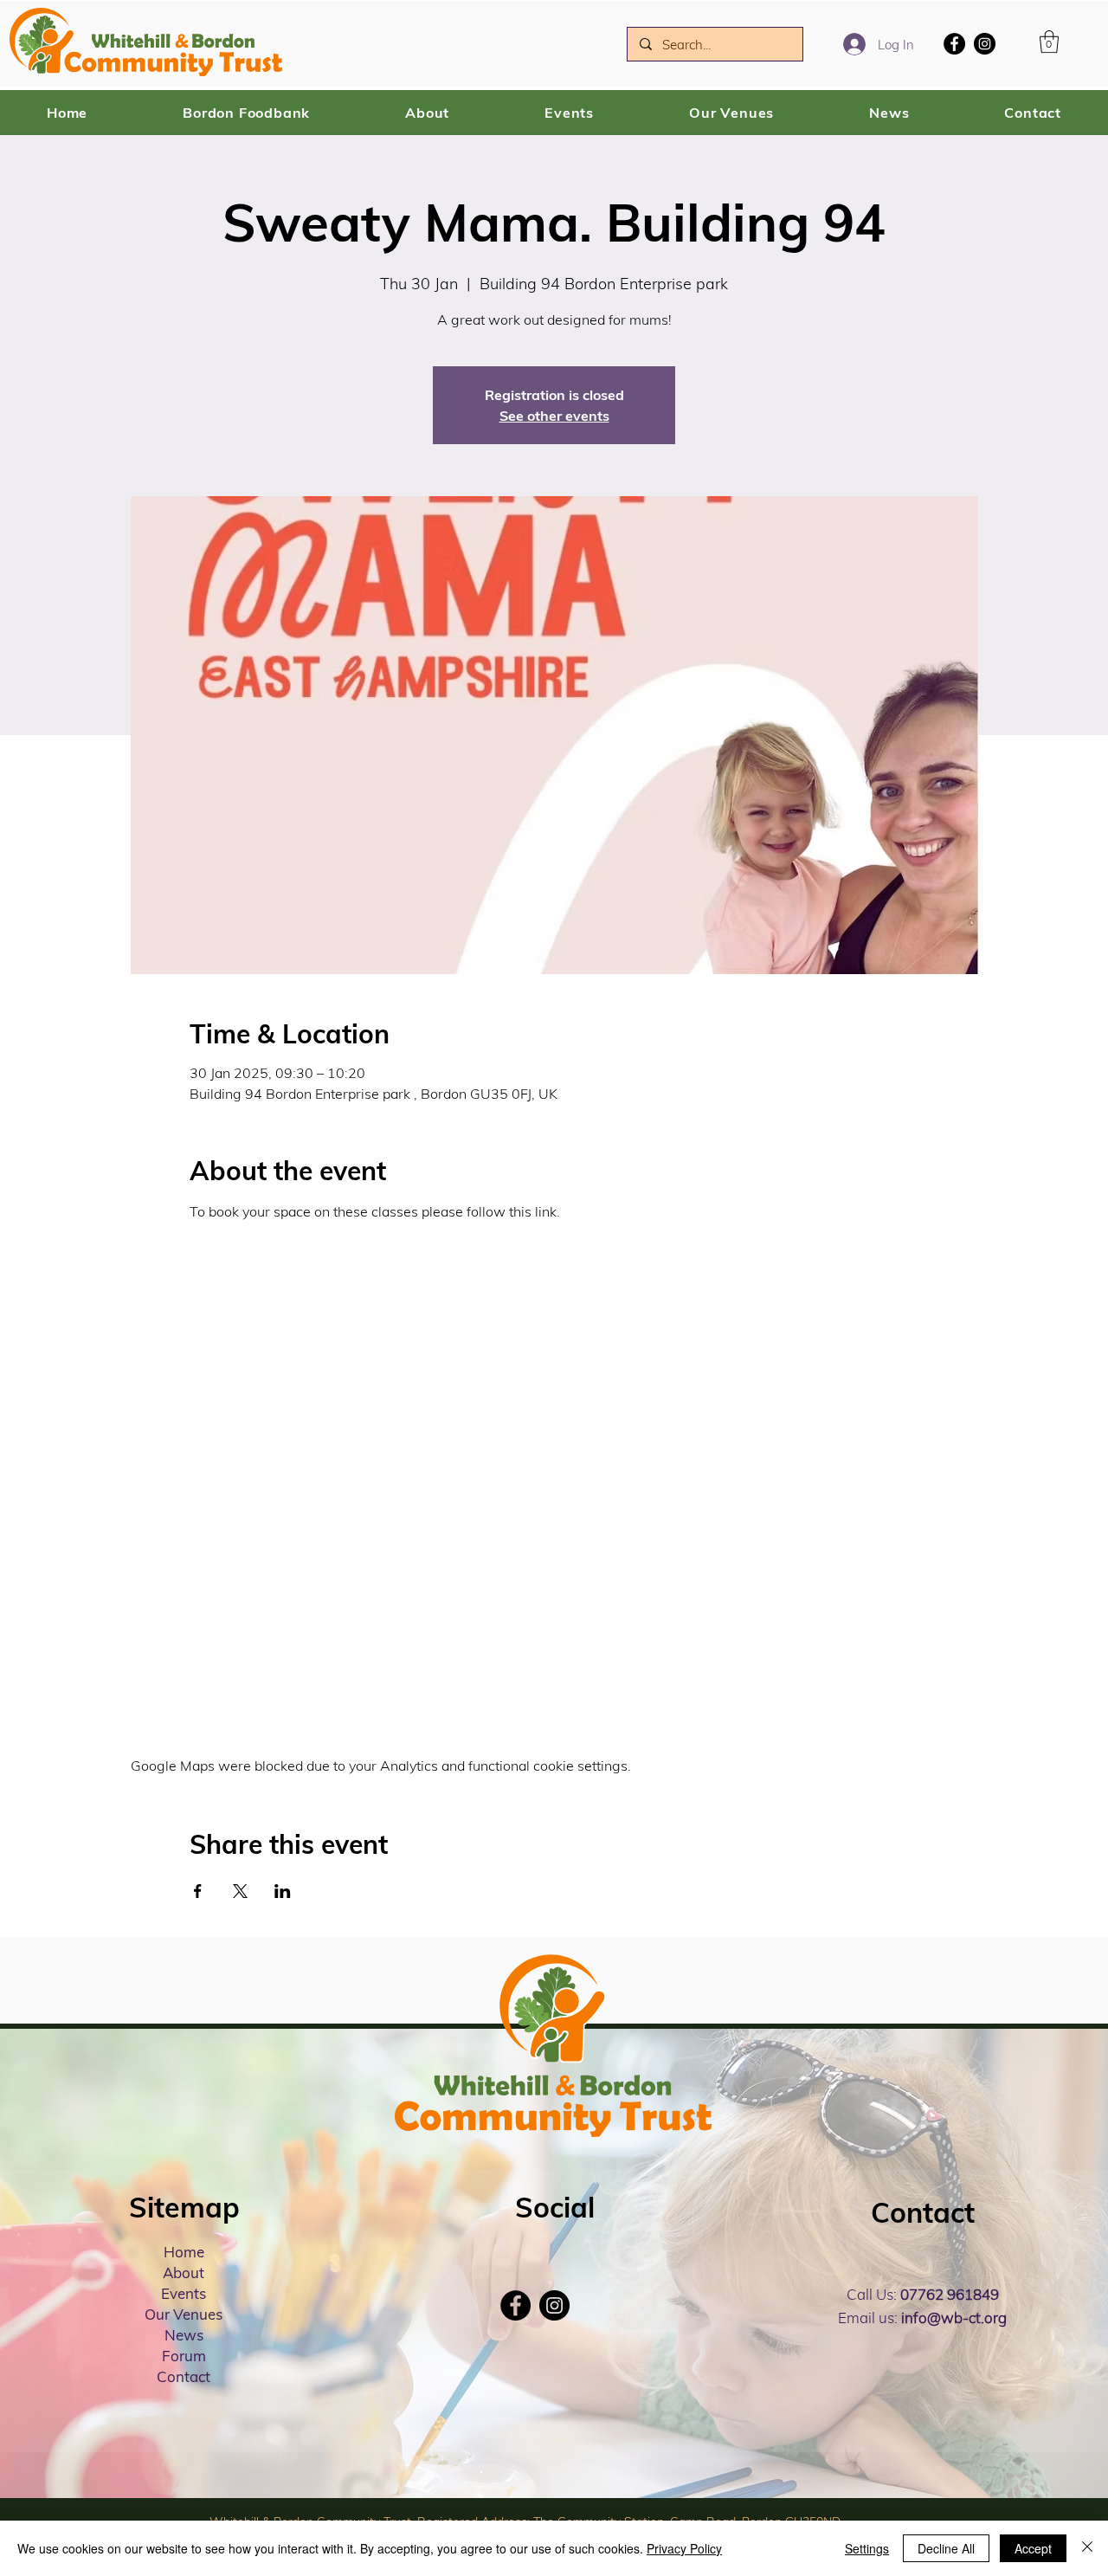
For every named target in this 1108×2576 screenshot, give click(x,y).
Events (184, 2293)
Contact (184, 2376)
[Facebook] (954, 44)
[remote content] (554, 1460)
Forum (184, 2356)
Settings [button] (867, 2548)
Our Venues (184, 2314)
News (184, 2335)
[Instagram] (985, 44)
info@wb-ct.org (954, 2318)
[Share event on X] (240, 1891)
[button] (1049, 42)
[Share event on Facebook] (198, 1891)
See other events (554, 416)
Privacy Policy (684, 2548)
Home (184, 2252)
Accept (1033, 2548)
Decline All (946, 2548)
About (184, 2273)
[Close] (1087, 2548)
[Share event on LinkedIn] (283, 1891)
